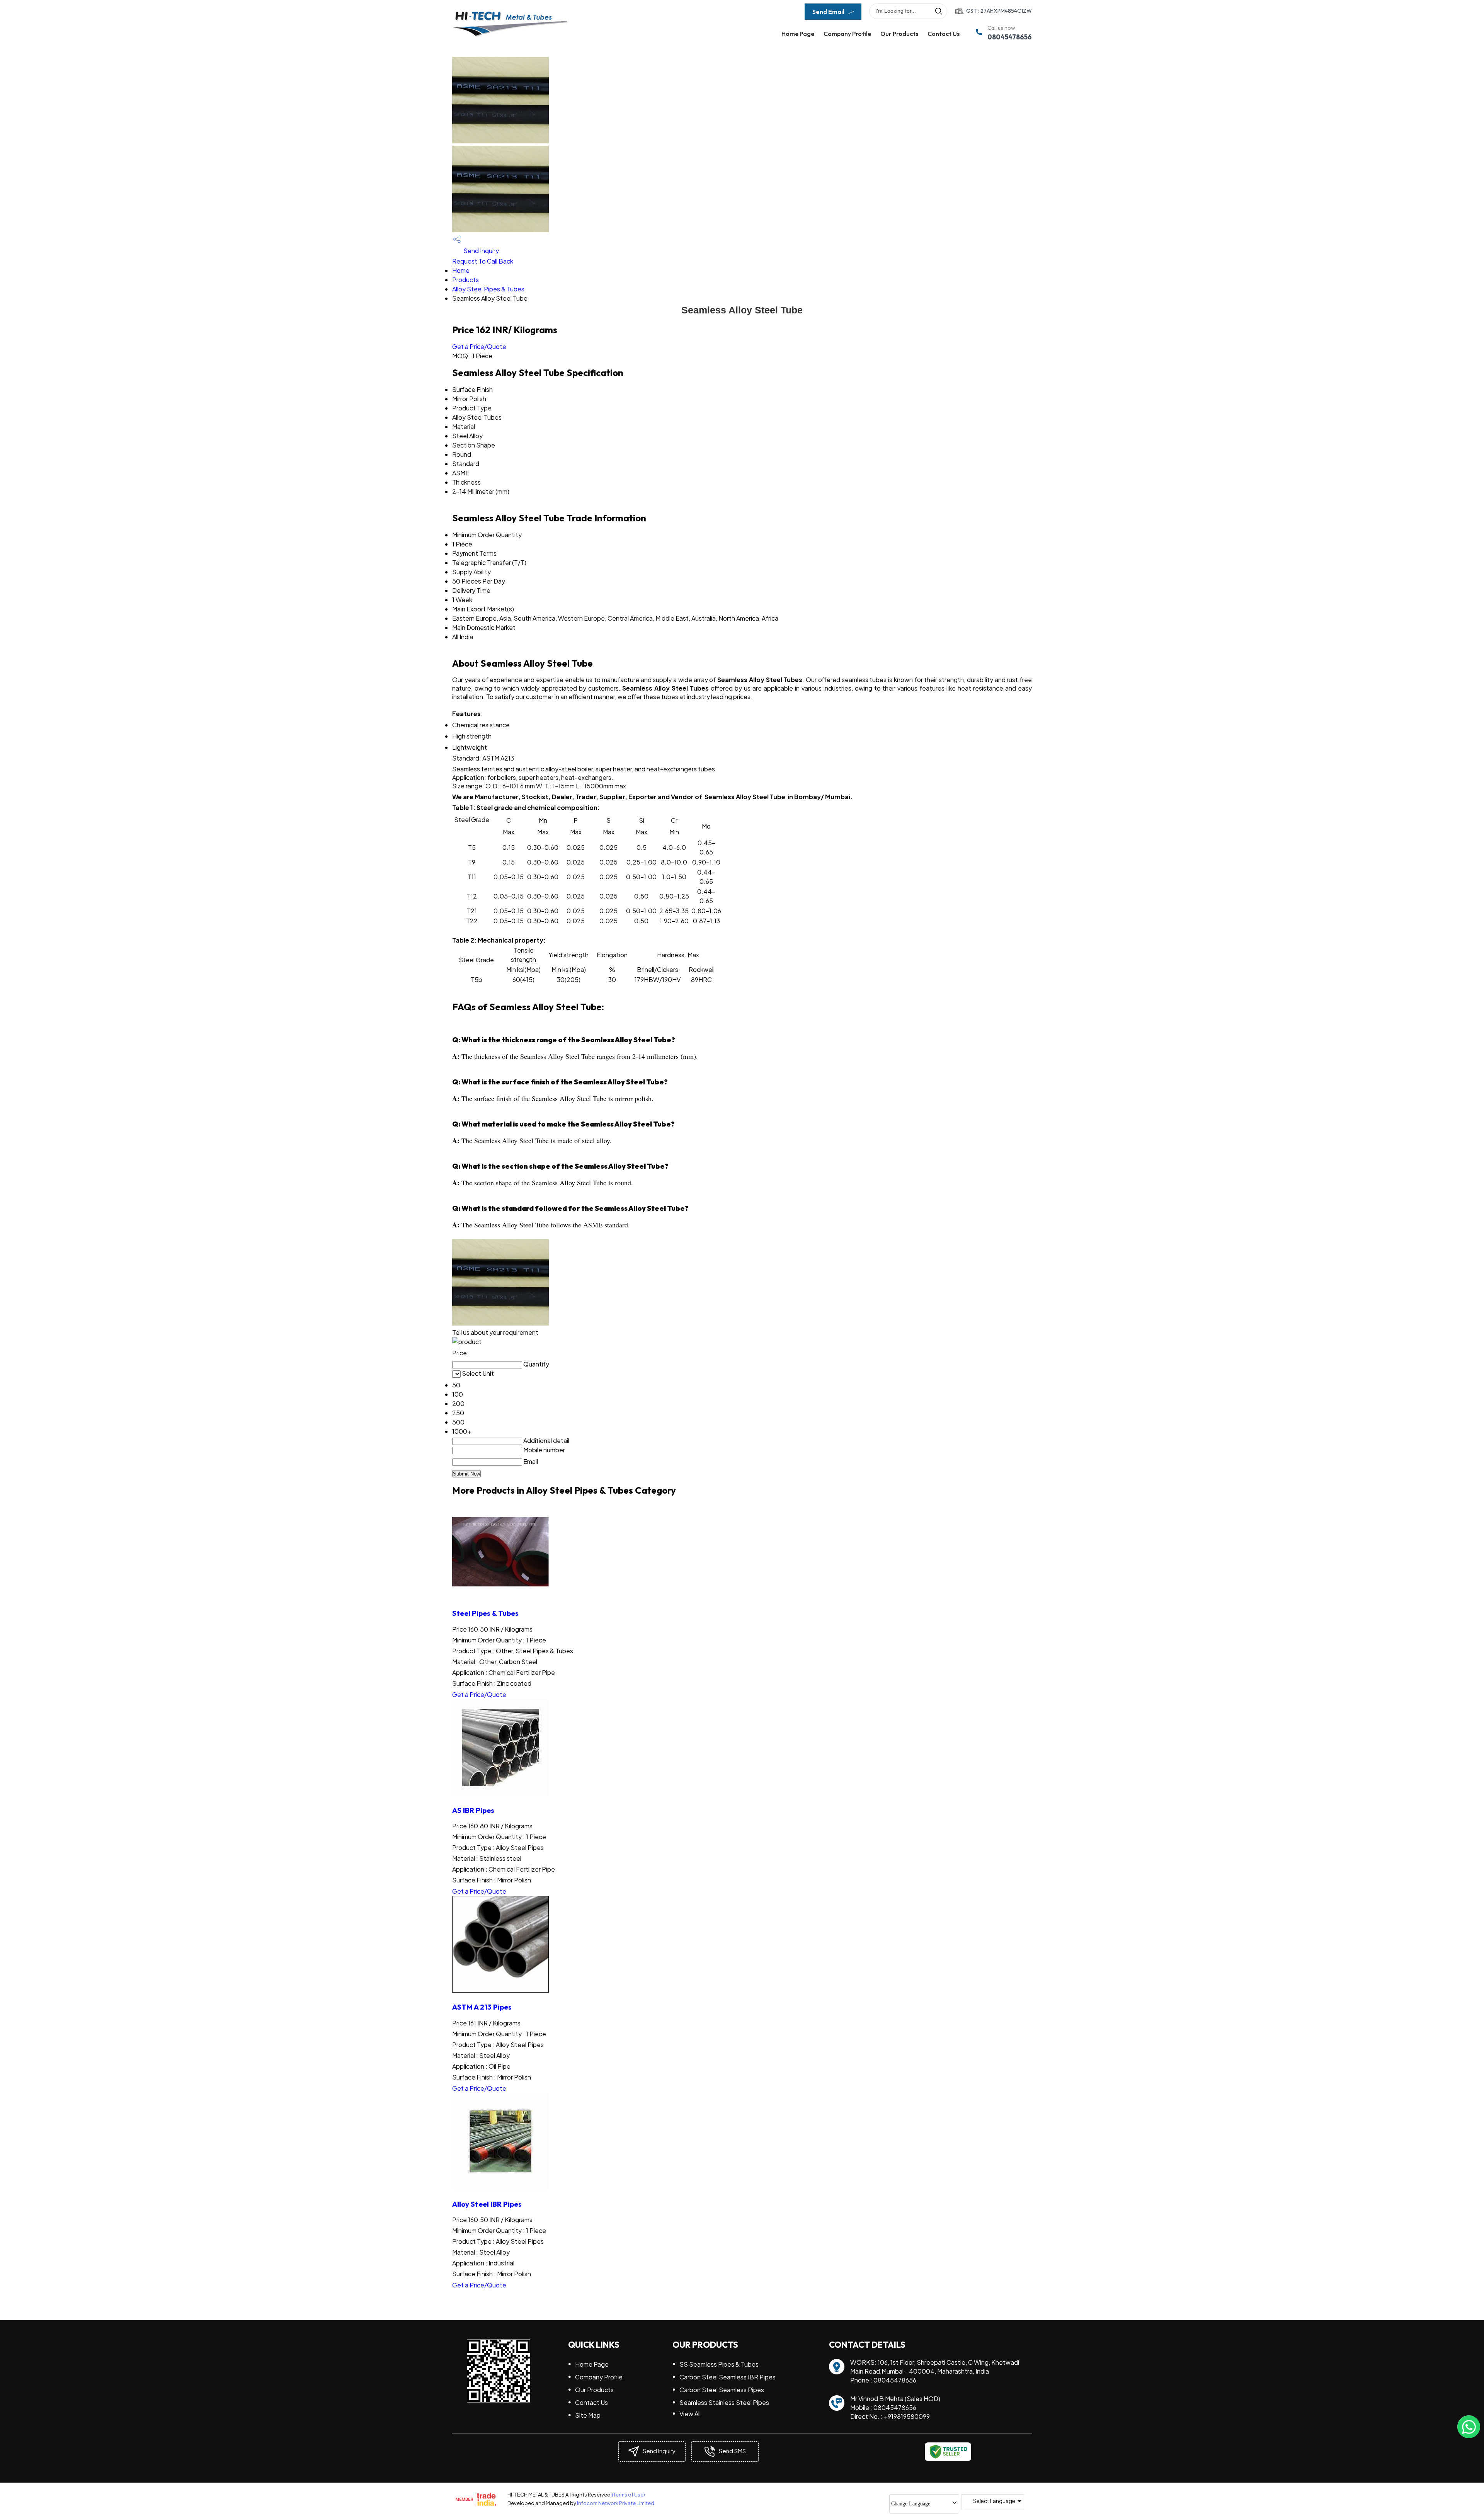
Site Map (588, 2415)
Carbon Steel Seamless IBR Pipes (728, 2377)
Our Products (899, 34)
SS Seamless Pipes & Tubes (719, 2364)
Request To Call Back (483, 261)
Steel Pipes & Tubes (485, 1613)
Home (461, 270)
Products (465, 280)
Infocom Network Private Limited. (616, 2503)
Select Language (994, 2501)
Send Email (829, 12)
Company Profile (847, 34)
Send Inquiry (481, 251)
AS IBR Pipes (473, 1810)
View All (690, 2414)
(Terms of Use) (628, 2495)
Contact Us (944, 34)
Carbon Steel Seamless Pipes (722, 2390)
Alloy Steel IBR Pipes (487, 2204)
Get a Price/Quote (479, 346)
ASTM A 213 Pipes (482, 2007)
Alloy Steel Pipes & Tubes (488, 289)
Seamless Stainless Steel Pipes (724, 2402)
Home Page (798, 34)
